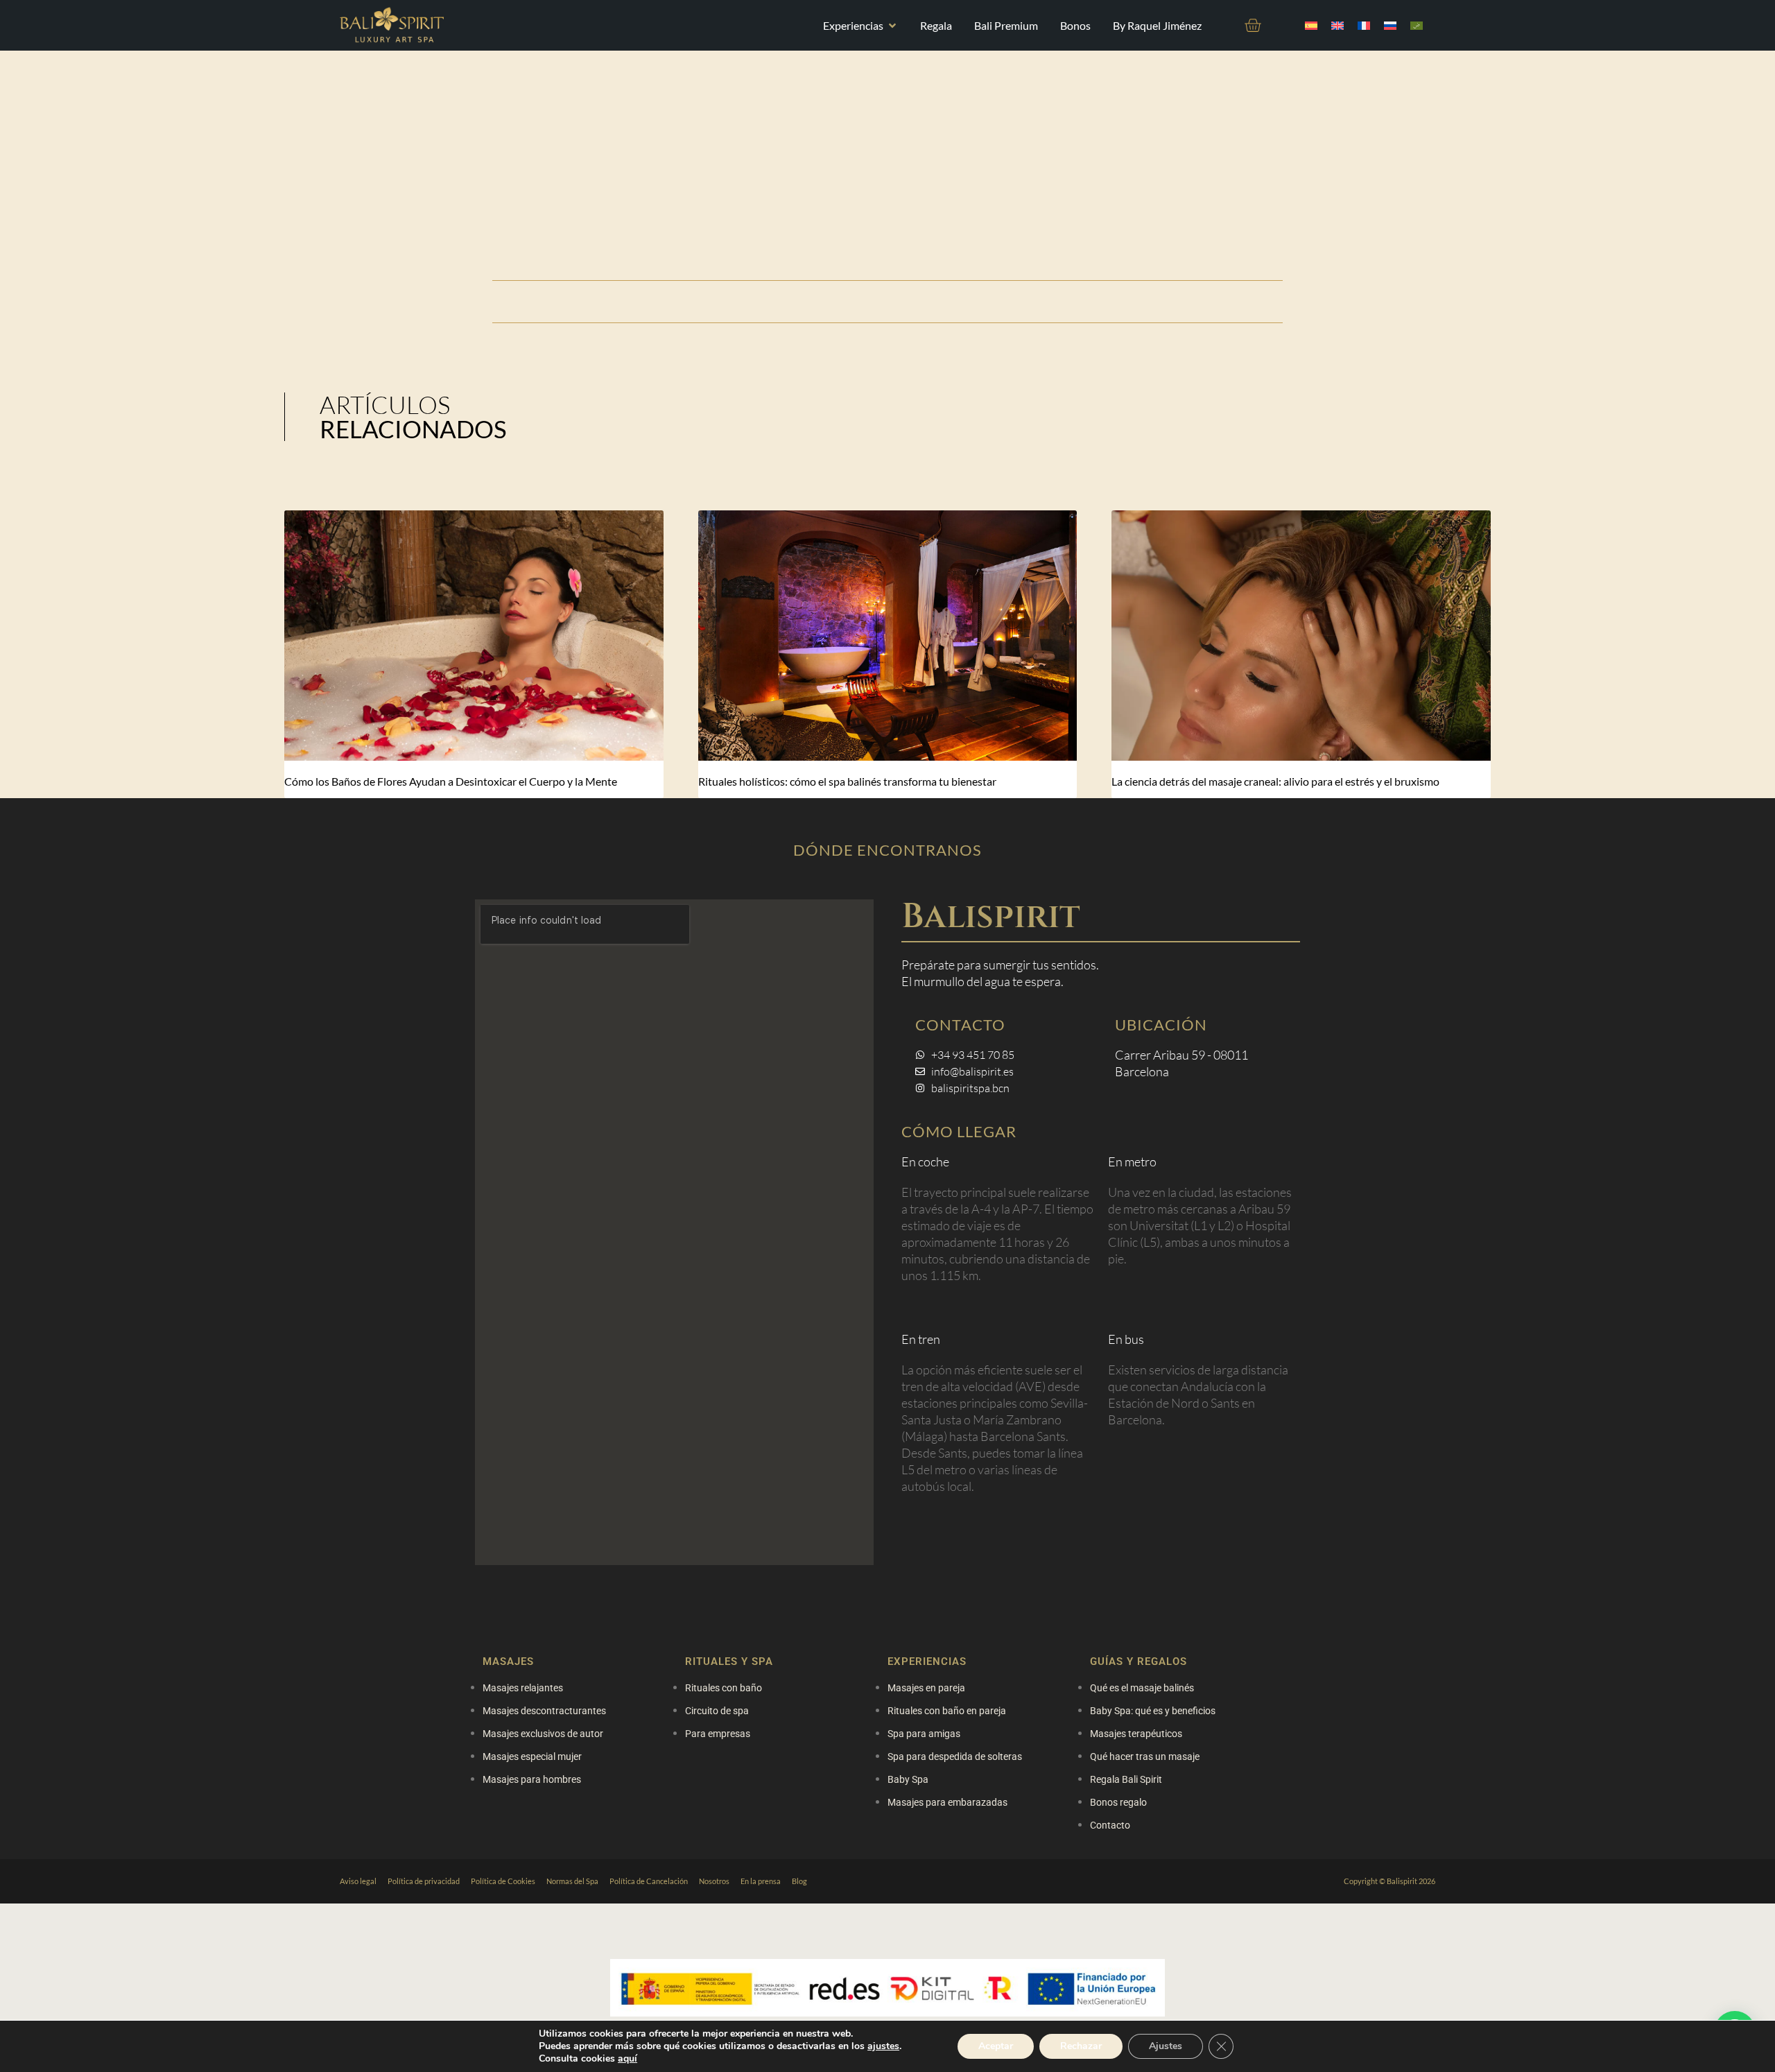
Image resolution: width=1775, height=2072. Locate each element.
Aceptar (996, 2046)
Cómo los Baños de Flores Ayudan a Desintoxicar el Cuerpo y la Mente (451, 781)
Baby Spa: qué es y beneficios (1153, 1711)
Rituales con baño (724, 1688)
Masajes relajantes (523, 1688)
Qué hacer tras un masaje (1145, 1756)
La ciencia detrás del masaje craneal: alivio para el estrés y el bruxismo (1275, 781)
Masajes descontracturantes (544, 1711)
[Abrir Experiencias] (892, 26)
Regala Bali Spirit (1126, 1779)
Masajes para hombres (532, 1779)
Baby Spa (908, 1779)
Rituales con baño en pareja (947, 1711)
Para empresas (718, 1734)
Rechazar (1081, 2046)
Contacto (1110, 1825)
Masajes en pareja (926, 1688)
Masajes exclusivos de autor (543, 1734)
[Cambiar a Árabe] (1417, 25)
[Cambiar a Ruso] (1390, 25)
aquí (627, 2058)
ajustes (883, 2046)
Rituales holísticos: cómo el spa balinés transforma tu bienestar (847, 781)
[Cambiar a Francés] (1364, 25)
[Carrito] (1253, 25)
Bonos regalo (1118, 1802)
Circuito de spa (717, 1711)
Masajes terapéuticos (1136, 1734)
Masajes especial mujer (532, 1756)
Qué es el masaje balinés (1142, 1688)
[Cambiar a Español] (1311, 25)
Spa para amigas (924, 1734)
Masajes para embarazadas (947, 1802)
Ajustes (1166, 2046)
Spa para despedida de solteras (955, 1756)
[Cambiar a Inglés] (1337, 25)
